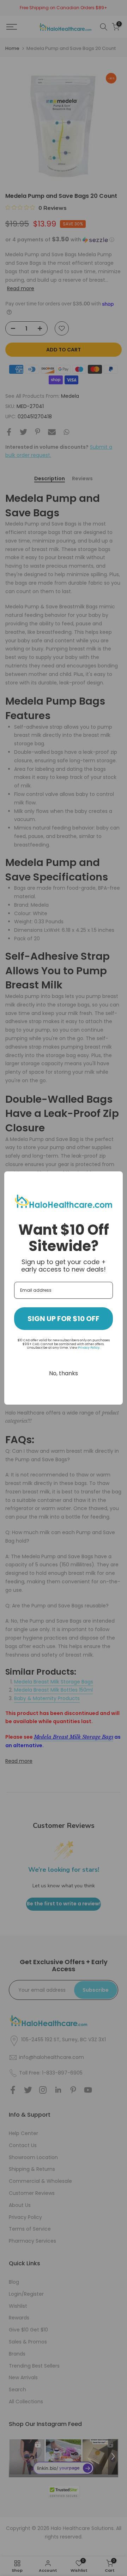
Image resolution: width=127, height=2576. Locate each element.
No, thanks (64, 1373)
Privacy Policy (89, 1348)
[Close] (114, 1180)
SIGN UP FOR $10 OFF (64, 1319)
